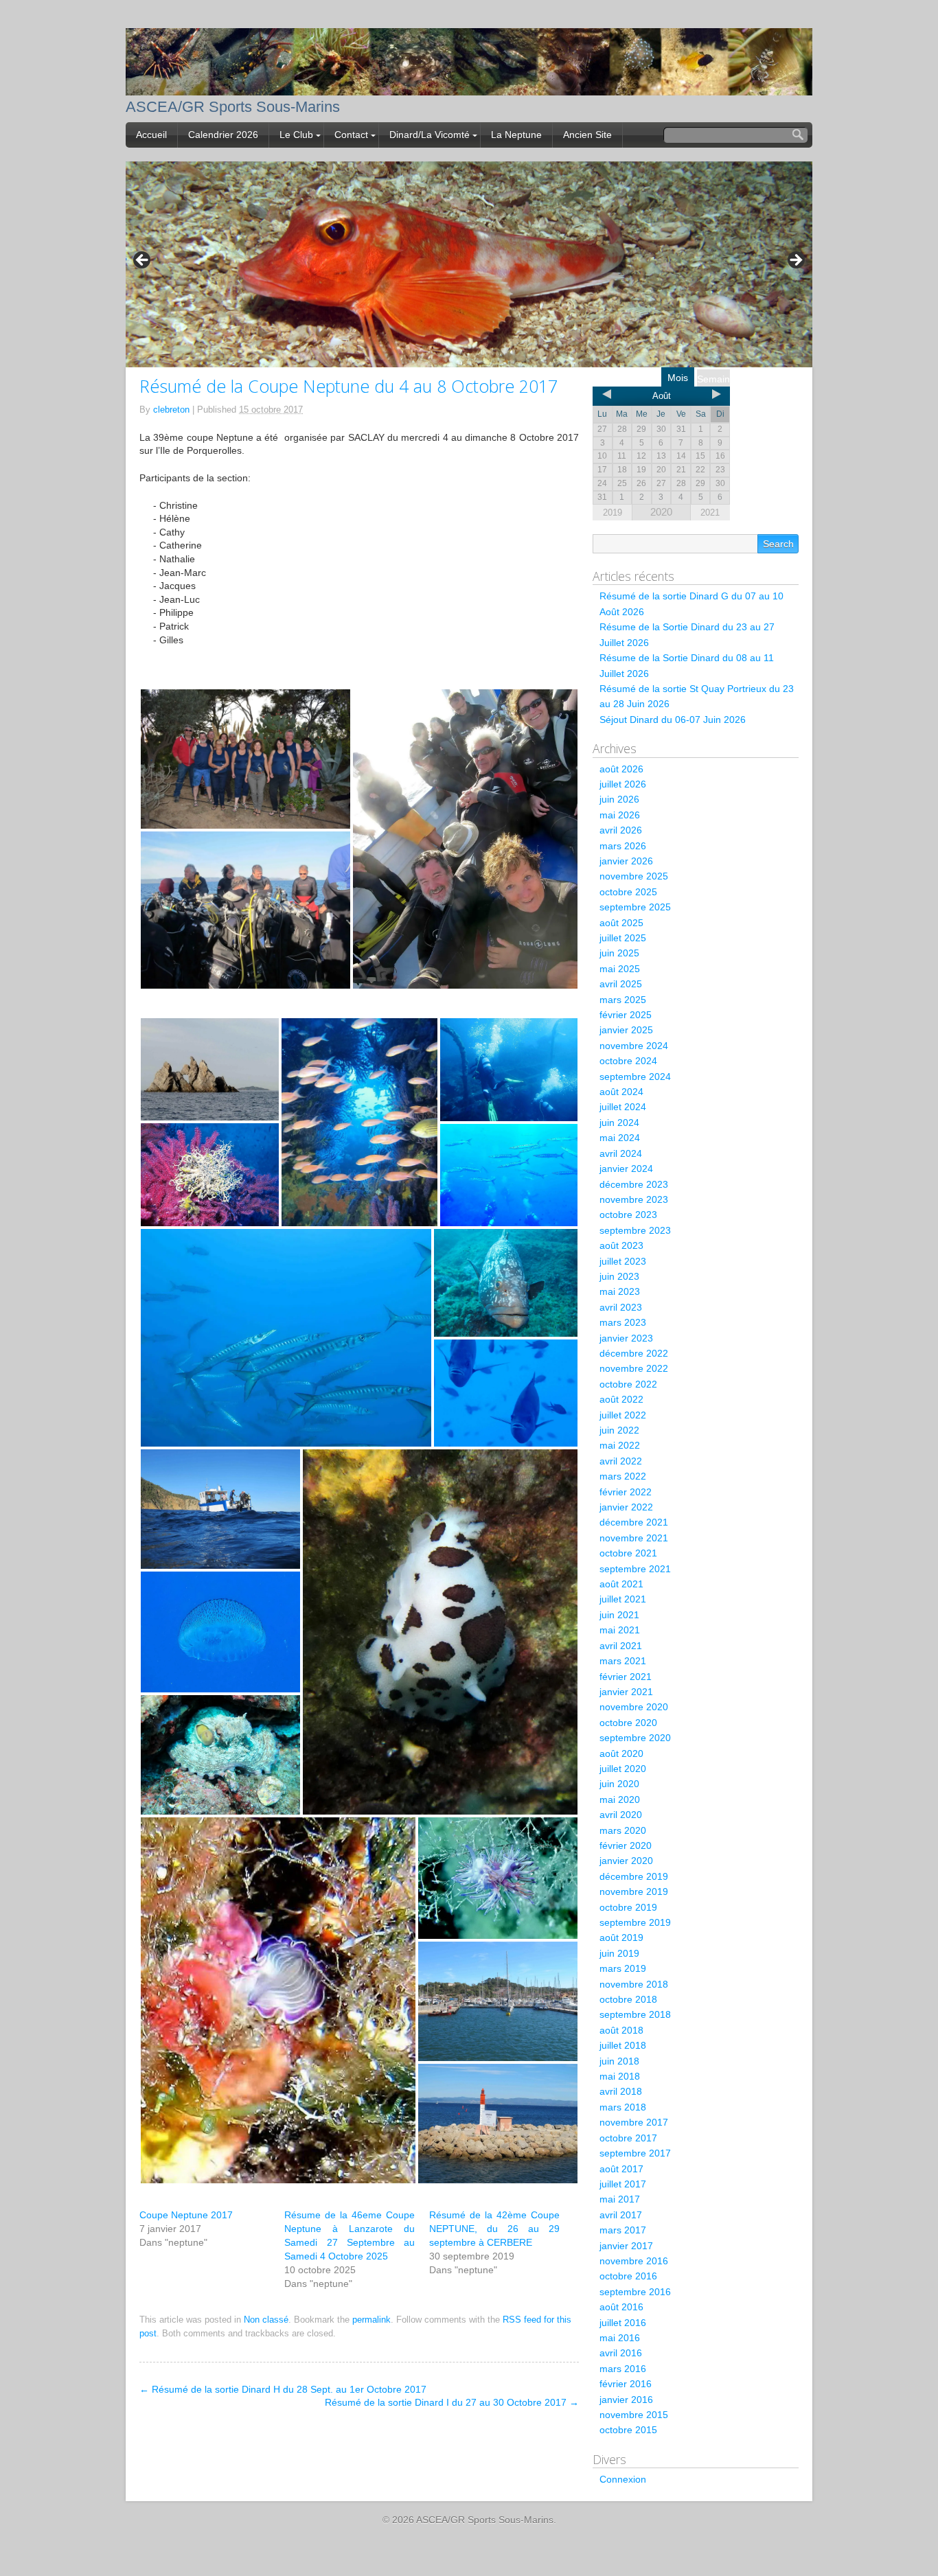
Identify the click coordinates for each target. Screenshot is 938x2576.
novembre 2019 (634, 1891)
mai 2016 (620, 2338)
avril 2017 (621, 2215)
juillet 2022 (623, 1415)
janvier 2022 (626, 1507)
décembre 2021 (634, 1522)
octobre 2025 (628, 892)
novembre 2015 (634, 2415)
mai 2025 (620, 969)
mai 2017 (620, 2199)
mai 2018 (620, 2076)
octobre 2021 (628, 1553)
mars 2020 (623, 1830)
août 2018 (621, 2030)
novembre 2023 (634, 1199)
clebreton (171, 410)
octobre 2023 (628, 1215)
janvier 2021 (626, 1692)
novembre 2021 (634, 1538)
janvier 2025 (626, 1030)
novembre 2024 (634, 1046)
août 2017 (621, 2169)
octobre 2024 (628, 1061)
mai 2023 (620, 1291)
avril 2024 (621, 1153)
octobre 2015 (628, 2430)
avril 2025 (621, 984)
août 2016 (621, 2307)
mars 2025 (623, 1000)
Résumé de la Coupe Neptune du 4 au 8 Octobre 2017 (348, 386)
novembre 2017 (634, 2122)
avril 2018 (621, 2091)
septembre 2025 (635, 907)
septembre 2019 (635, 1922)
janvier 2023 (626, 1338)
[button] (245, 759)
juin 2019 (619, 1953)
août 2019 (621, 1937)
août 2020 (621, 1753)
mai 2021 (620, 1630)
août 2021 (621, 1584)
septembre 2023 (635, 1230)
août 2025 (621, 923)
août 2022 (621, 1399)
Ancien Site (587, 135)
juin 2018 (619, 2061)
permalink (371, 2320)
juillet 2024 (623, 1107)
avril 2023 (621, 1307)
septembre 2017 (635, 2153)
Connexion (623, 2479)
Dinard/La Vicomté (430, 135)
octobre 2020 (628, 1723)
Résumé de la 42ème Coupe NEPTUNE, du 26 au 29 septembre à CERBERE (494, 2229)
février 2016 (626, 2384)
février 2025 (626, 1015)
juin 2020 (619, 1784)
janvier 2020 (626, 1861)
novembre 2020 (634, 1707)
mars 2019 (623, 1968)
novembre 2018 (634, 1984)
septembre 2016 (635, 2292)
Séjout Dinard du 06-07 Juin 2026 (673, 720)
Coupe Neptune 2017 (186, 2215)
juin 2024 (619, 1123)
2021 (710, 513)
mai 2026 (620, 815)
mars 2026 (623, 846)
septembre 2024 (635, 1077)
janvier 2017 (626, 2246)
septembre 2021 (635, 1569)
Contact (351, 135)
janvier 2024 (626, 1169)
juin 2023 (619, 1276)
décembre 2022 (634, 1353)
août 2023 (621, 1245)
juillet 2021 (623, 1599)
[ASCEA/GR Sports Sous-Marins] (469, 86)
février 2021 (626, 1677)
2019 (613, 513)
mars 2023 (623, 1322)
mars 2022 (623, 1476)
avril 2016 (621, 2353)
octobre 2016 (628, 2276)
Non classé (266, 2320)
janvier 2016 (626, 2400)
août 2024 (621, 1092)
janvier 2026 (626, 861)
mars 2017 (623, 2230)
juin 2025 (619, 953)
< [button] (143, 261)
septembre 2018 (635, 2014)
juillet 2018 (623, 2045)
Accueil (151, 135)
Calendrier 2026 (223, 135)
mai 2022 (620, 1445)
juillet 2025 (623, 938)
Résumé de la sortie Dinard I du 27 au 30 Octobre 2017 (452, 2402)
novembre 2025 (634, 876)
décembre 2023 (634, 1184)
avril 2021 (621, 1646)
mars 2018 (623, 2107)
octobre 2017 (628, 2138)
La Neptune (516, 135)
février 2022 (626, 1492)
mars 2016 (623, 2369)
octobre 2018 (628, 1999)
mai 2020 (620, 1799)
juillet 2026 (623, 784)
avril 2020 (621, 1815)
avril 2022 (621, 1461)
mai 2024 (620, 1138)
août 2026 (621, 769)
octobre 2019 (628, 1907)
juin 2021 (619, 1615)
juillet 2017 (623, 2184)
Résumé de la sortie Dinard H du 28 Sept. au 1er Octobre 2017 (283, 2389)
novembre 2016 (634, 2261)
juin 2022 (619, 1430)
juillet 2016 (623, 2323)
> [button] (795, 261)
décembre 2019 (634, 1876)
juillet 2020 (623, 1769)
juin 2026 (619, 799)
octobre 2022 (628, 1384)
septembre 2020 (635, 1738)
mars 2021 (623, 1661)
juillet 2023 (623, 1261)
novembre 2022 (634, 1368)
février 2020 (626, 1845)
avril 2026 (621, 830)
